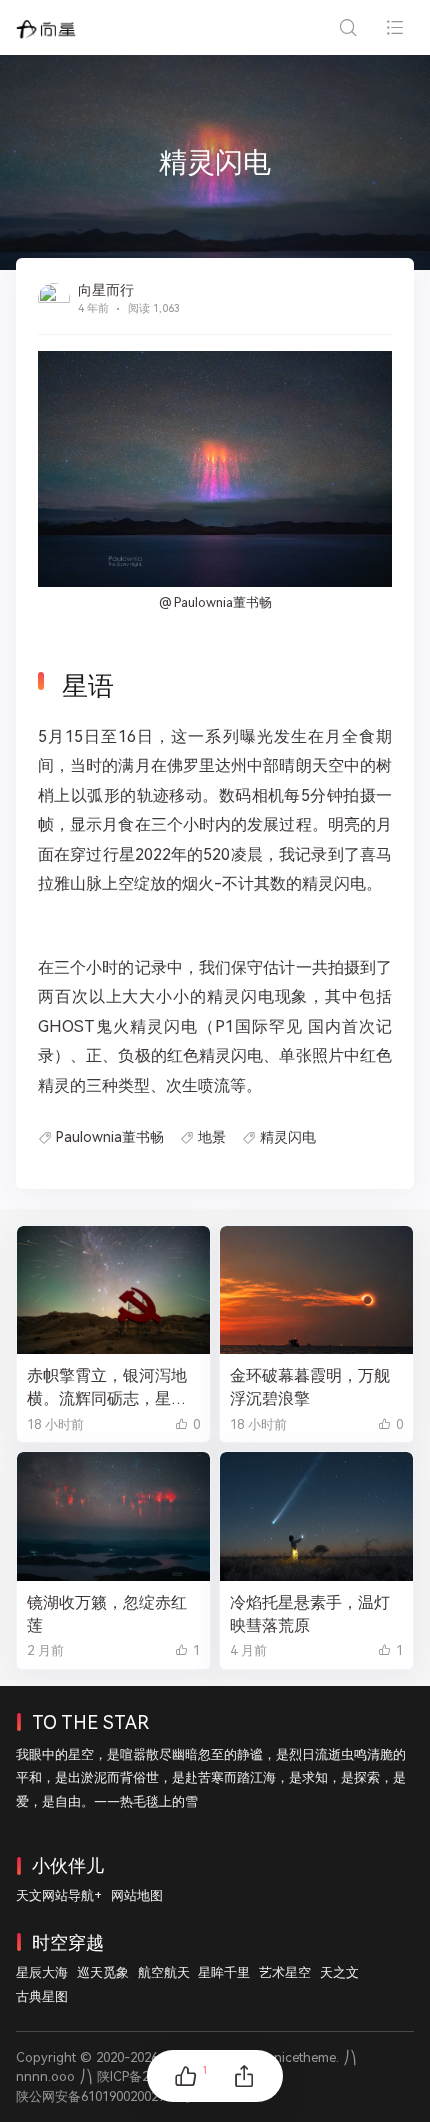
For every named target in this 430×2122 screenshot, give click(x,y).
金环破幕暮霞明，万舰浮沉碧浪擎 (310, 1387)
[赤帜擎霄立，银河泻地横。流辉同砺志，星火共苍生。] (113, 1290)
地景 (212, 1137)
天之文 (339, 1972)
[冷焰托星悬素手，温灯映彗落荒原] (316, 1516)
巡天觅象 (103, 1972)
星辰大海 (42, 1972)
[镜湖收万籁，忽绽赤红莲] (113, 1516)
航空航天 (164, 1972)
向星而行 (106, 290)
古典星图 (42, 1996)
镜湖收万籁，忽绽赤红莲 (107, 1614)
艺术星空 (285, 1972)
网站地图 (137, 1895)
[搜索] (347, 27)
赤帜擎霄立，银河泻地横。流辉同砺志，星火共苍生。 (107, 1388)
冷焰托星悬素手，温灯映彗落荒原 (310, 1614)
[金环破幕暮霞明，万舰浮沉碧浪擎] (316, 1290)
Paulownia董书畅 (110, 1137)
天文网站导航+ (59, 1895)
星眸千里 (224, 1972)
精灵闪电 (288, 1137)
